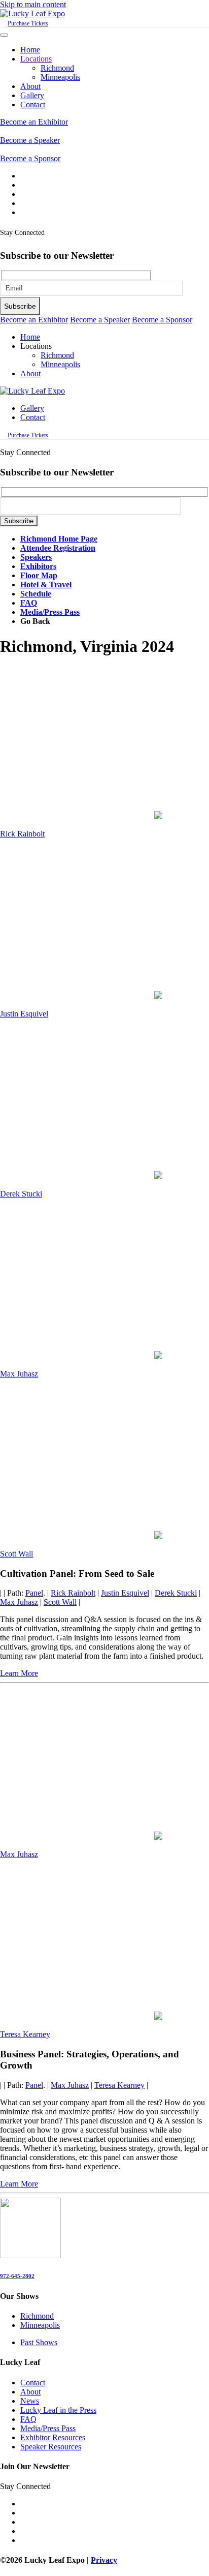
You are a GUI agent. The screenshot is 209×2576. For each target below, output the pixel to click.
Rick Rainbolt (22, 834)
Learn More (19, 1673)
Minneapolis (60, 77)
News (30, 2401)
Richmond (57, 68)
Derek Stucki (21, 1194)
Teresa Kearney (25, 2034)
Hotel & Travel (46, 585)
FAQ (29, 603)
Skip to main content (33, 4)
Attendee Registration (58, 548)
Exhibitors (38, 566)
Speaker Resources (51, 2447)
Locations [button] (36, 346)
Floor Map (39, 575)
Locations (36, 59)
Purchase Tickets (28, 23)
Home (30, 50)
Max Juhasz (19, 1374)
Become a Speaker (30, 140)
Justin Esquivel (24, 1014)
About (30, 86)
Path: (15, 1593)
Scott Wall (16, 1554)
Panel (34, 1593)
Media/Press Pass (50, 612)
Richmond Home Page (59, 539)
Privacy (104, 2560)
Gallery (32, 95)
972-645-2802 (17, 2276)
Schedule (36, 594)
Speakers (36, 557)
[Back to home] (32, 13)
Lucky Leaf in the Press (58, 2410)
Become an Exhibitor (34, 122)
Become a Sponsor (30, 158)
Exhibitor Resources (53, 2437)
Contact (33, 104)
